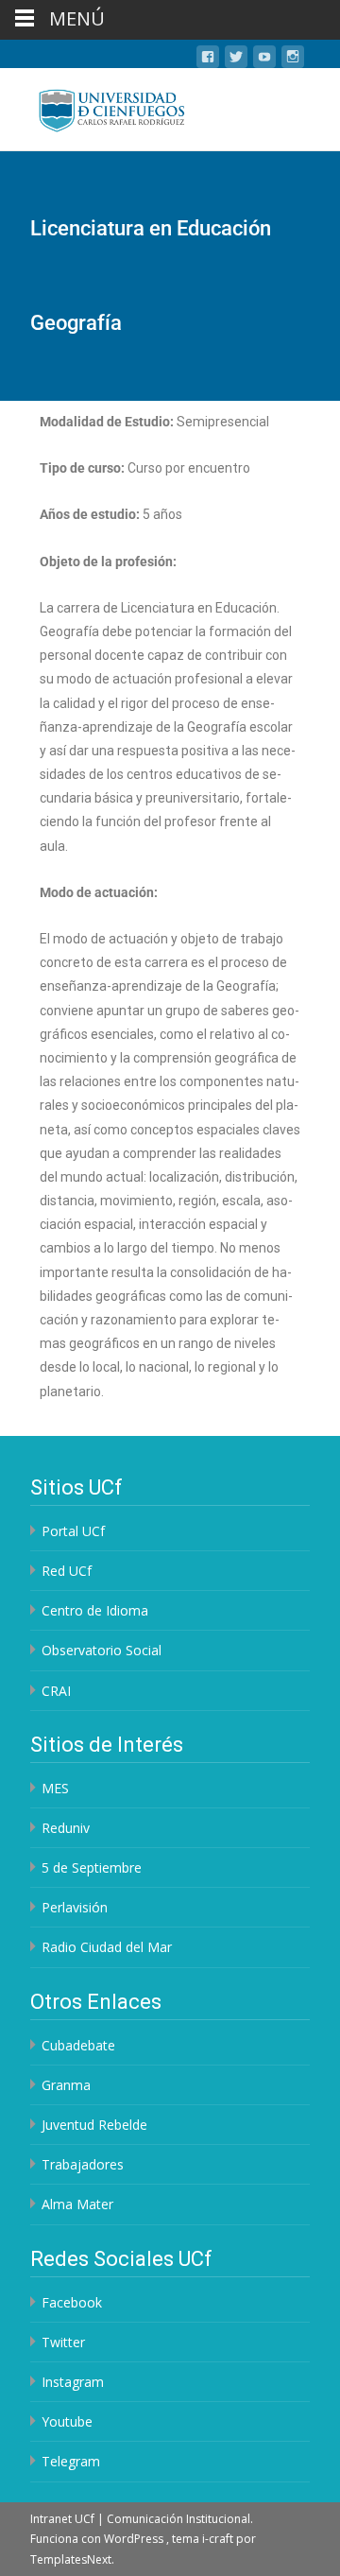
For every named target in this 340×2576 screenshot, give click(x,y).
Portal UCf (73, 1531)
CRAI (56, 1691)
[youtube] (264, 60)
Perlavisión (75, 1907)
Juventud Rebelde (94, 2125)
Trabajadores (83, 2164)
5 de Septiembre (92, 1867)
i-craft (219, 2539)
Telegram (71, 2461)
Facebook (72, 2302)
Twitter (63, 2342)
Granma (66, 2085)
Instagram (73, 2382)
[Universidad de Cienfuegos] (96, 106)
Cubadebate (78, 2045)
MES (55, 1788)
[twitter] (236, 60)
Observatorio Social (102, 1650)
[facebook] (208, 60)
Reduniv (66, 1828)
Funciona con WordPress (98, 2539)
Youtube (67, 2421)
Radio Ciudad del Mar (107, 1947)
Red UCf (67, 1571)
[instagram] (293, 60)
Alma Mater (77, 2204)
